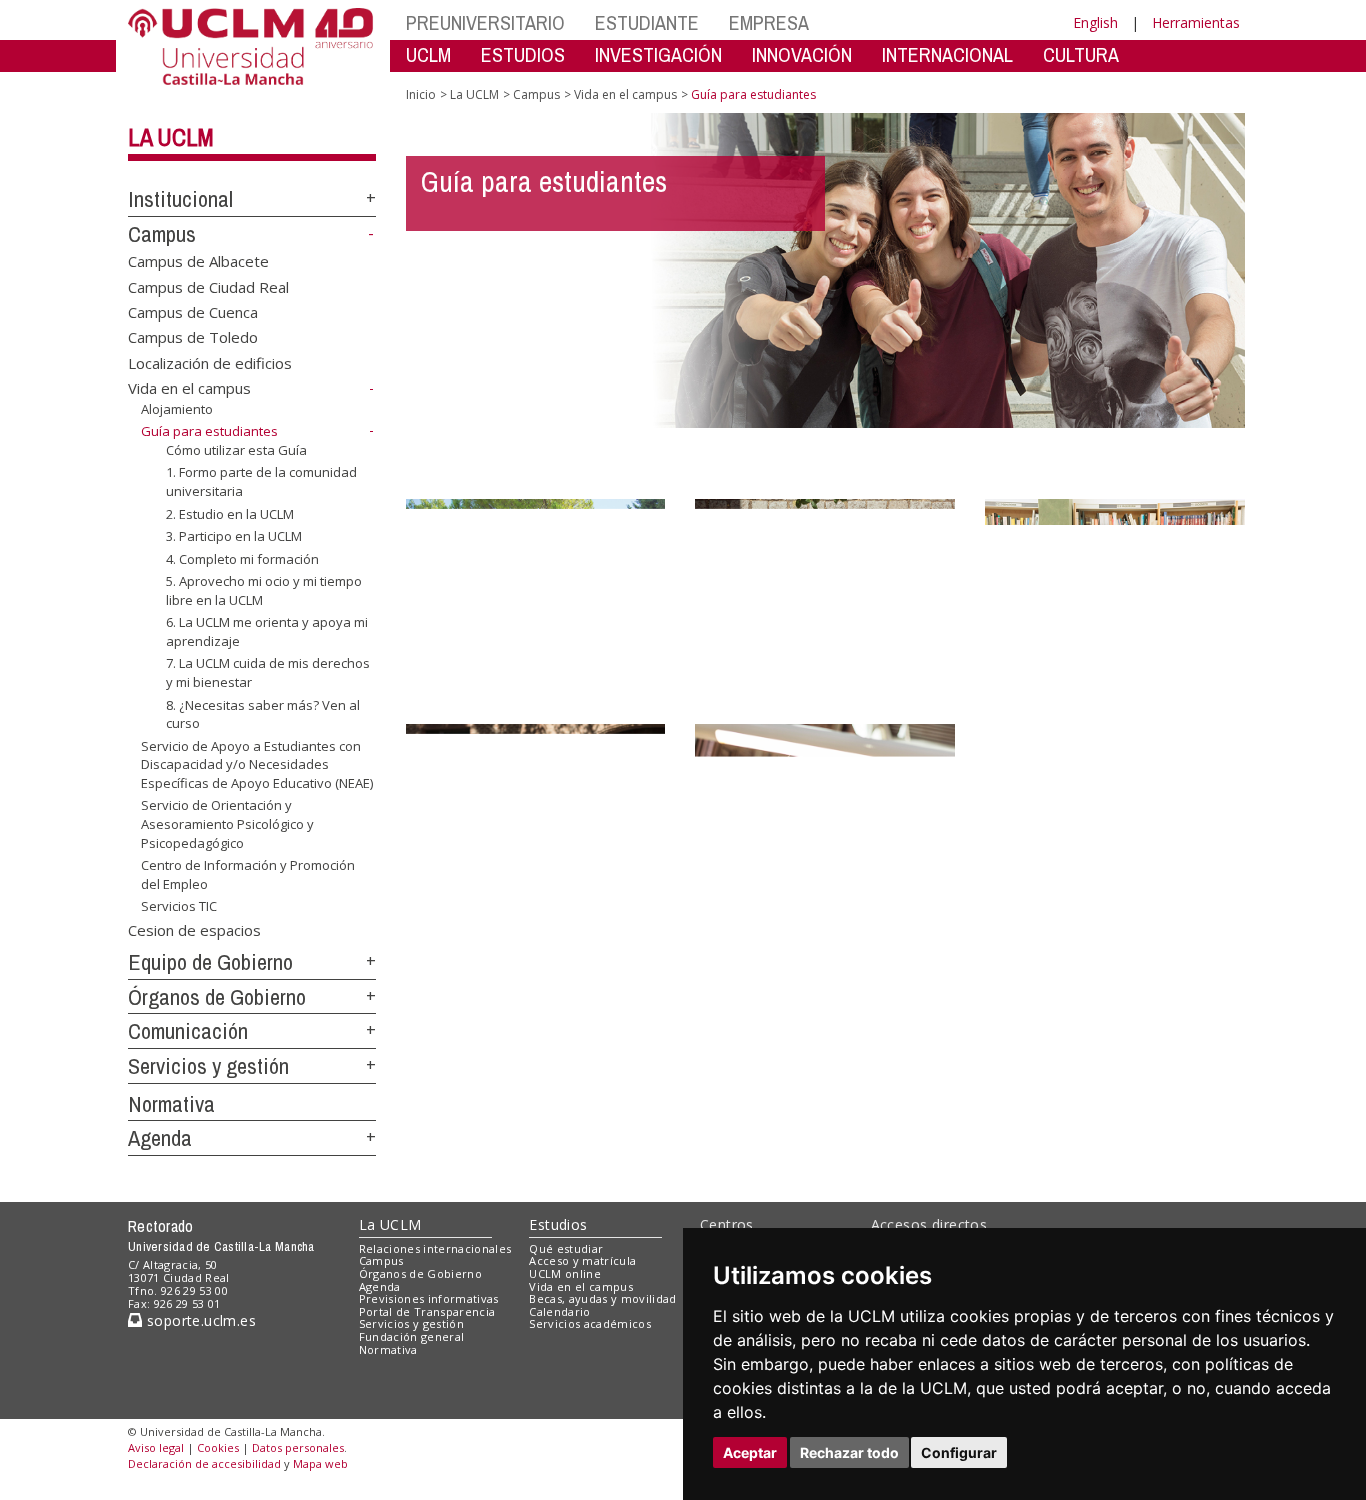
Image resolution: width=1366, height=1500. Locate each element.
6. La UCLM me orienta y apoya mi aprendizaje (267, 631)
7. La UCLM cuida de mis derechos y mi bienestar (268, 672)
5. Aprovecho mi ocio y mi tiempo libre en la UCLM (264, 590)
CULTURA (1081, 54)
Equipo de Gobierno (210, 962)
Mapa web (320, 1463)
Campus (162, 234)
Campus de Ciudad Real (208, 286)
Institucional (180, 199)
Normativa (171, 1104)
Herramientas (1196, 22)
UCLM (428, 54)
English (1095, 22)
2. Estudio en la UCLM (230, 513)
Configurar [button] (959, 1452)
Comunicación (188, 1031)
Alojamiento (177, 409)
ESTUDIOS (523, 54)
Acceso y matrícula (582, 1260)
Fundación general (412, 1336)
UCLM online (565, 1273)
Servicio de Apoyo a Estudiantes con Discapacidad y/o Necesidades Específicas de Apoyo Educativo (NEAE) (257, 764)
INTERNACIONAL (947, 54)
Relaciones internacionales (435, 1248)
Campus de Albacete (198, 261)
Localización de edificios (210, 362)
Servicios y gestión (208, 1066)
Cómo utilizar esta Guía (236, 450)
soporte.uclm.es (199, 1320)
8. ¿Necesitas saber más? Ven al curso (263, 713)
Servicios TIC (179, 906)
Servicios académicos (590, 1323)
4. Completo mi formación (242, 559)
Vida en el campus (189, 388)
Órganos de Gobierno (217, 997)
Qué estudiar (566, 1248)
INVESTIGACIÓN (658, 54)
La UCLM (171, 137)
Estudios (558, 1224)
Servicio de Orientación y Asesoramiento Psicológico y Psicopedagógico (227, 823)
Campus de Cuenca (193, 312)
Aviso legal (156, 1447)
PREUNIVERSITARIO (485, 22)
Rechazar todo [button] (849, 1452)
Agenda (160, 1138)
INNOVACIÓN (802, 54)
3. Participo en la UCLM (234, 536)
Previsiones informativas (429, 1298)
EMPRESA (769, 22)
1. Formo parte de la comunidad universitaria (261, 481)
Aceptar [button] (750, 1452)
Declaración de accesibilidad (204, 1463)
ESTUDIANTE (647, 22)
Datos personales (298, 1447)
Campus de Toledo (193, 337)
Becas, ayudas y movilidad (602, 1298)
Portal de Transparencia (427, 1311)
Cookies (218, 1447)
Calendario (559, 1311)
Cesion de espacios (194, 930)
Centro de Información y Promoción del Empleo (248, 874)
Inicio (421, 94)
